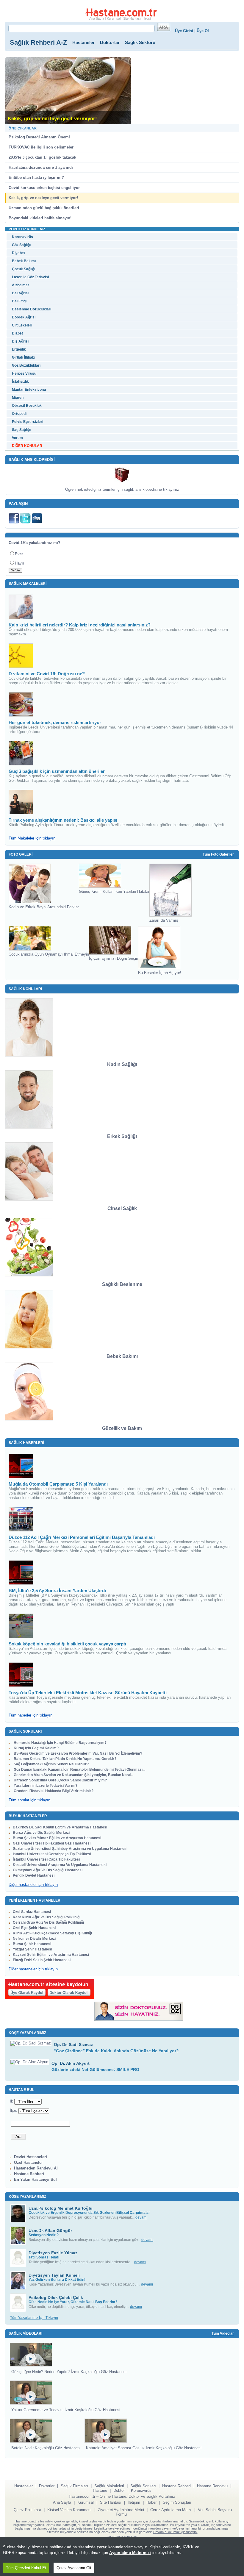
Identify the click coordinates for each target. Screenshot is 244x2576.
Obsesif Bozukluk (27, 406)
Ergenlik (19, 349)
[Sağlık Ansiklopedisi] (122, 475)
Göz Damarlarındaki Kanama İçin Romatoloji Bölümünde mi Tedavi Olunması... (79, 1770)
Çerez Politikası (27, 2510)
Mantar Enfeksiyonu (29, 390)
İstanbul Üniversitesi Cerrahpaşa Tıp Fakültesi (52, 1854)
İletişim (148, 18)
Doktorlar (110, 42)
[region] (122, 2557)
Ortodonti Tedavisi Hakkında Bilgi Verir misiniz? (53, 1791)
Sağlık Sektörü (140, 42)
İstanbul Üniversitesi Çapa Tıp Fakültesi (46, 1859)
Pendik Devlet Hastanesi (34, 1875)
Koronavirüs (22, 237)
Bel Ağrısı (20, 293)
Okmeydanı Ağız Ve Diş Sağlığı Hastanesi (48, 1870)
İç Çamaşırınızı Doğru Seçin (114, 958)
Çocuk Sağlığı (24, 269)
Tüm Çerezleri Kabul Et (26, 2568)
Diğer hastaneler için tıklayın (33, 1885)
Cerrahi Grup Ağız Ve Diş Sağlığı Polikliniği (48, 1922)
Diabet (17, 333)
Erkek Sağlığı (122, 1136)
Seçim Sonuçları (177, 2502)
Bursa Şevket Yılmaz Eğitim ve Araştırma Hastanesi (57, 1838)
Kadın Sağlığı (122, 1064)
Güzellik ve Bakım (122, 1428)
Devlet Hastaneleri (30, 2157)
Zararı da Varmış (164, 920)
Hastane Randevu (212, 2486)
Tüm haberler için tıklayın (30, 1715)
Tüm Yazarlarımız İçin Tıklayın (34, 2318)
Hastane (100, 2490)
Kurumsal (114, 18)
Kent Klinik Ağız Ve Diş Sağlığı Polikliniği (47, 1917)
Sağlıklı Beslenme (122, 1284)
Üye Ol (203, 31)
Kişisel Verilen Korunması (69, 2510)
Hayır (19, 563)
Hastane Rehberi (29, 2174)
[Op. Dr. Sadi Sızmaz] (31, 2043)
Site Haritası (132, 18)
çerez (102, 2547)
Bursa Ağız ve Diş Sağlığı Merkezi (41, 1833)
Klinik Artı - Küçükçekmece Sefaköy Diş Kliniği (52, 1933)
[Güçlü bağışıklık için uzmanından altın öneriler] (21, 753)
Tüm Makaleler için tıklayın (32, 838)
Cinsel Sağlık (122, 1208)
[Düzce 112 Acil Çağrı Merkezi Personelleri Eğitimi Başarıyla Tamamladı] (21, 1519)
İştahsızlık (20, 382)
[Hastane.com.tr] (121, 12)
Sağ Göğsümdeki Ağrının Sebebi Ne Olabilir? (51, 1764)
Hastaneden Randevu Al (36, 2168)
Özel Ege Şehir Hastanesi (34, 1928)
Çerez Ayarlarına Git (74, 2568)
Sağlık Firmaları (74, 2486)
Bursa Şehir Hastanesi (32, 1944)
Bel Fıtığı (19, 301)
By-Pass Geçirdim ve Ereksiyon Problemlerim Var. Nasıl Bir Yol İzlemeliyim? (78, 1753)
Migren (18, 398)
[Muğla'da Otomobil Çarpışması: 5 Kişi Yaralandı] (21, 1466)
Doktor (119, 2490)
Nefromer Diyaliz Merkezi (34, 1939)
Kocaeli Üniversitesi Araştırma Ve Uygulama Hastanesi (60, 1865)
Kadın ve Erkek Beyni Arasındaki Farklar (44, 907)
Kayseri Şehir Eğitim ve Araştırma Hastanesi (51, 1955)
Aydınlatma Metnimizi (130, 2553)
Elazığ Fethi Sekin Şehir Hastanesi (42, 1960)
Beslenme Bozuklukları (32, 309)
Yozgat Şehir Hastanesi (32, 1949)
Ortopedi (19, 414)
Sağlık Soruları (143, 2486)
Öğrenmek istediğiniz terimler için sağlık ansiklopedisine (122, 489)
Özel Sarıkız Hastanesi (32, 1912)
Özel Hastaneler (28, 2162)
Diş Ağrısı (20, 341)
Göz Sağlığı (21, 245)
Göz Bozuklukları (26, 365)
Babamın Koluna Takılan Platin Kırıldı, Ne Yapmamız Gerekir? (65, 1759)
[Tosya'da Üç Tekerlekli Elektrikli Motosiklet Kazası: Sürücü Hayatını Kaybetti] (21, 1675)
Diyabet (18, 253)
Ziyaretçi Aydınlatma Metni (121, 2510)
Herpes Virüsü (24, 373)
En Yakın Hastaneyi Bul (35, 2179)
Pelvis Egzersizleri (28, 422)
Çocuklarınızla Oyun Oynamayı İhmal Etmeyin (49, 954)
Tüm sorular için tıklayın (29, 1800)
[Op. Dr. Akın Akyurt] (29, 2062)
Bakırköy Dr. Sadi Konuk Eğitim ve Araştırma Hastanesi (60, 1827)
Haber (151, 2502)
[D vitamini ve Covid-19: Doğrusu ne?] (21, 656)
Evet (19, 554)
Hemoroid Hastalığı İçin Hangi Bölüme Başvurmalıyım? (60, 1743)
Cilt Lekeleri (22, 325)
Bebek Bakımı (24, 261)
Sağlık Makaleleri (109, 2486)
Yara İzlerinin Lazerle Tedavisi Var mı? (45, 1786)
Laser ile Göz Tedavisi (30, 277)
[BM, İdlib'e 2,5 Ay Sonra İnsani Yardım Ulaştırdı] (21, 1573)
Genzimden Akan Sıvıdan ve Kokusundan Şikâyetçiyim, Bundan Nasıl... (73, 1775)
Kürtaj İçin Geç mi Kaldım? (36, 1748)
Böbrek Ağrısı (24, 317)
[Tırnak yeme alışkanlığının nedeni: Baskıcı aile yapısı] (21, 802)
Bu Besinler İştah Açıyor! (160, 973)
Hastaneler (83, 42)
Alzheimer (21, 285)
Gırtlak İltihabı (24, 357)
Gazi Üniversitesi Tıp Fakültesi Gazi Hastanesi (52, 1843)
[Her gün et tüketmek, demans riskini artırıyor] (21, 704)
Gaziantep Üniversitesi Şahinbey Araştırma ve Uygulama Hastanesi (70, 1849)
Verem (17, 438)
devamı (141, 2217)
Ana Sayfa (97, 18)
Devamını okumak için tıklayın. (175, 2532)
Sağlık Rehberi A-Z (38, 42)
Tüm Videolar (223, 2333)
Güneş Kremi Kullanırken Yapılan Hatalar (114, 891)
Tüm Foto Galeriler (218, 854)
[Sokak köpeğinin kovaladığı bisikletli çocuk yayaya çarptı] (21, 1626)
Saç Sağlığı (21, 430)
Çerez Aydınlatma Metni (171, 2510)
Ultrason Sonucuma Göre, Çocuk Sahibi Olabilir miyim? (60, 1780)
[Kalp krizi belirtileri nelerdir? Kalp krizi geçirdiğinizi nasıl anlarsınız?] (21, 607)
